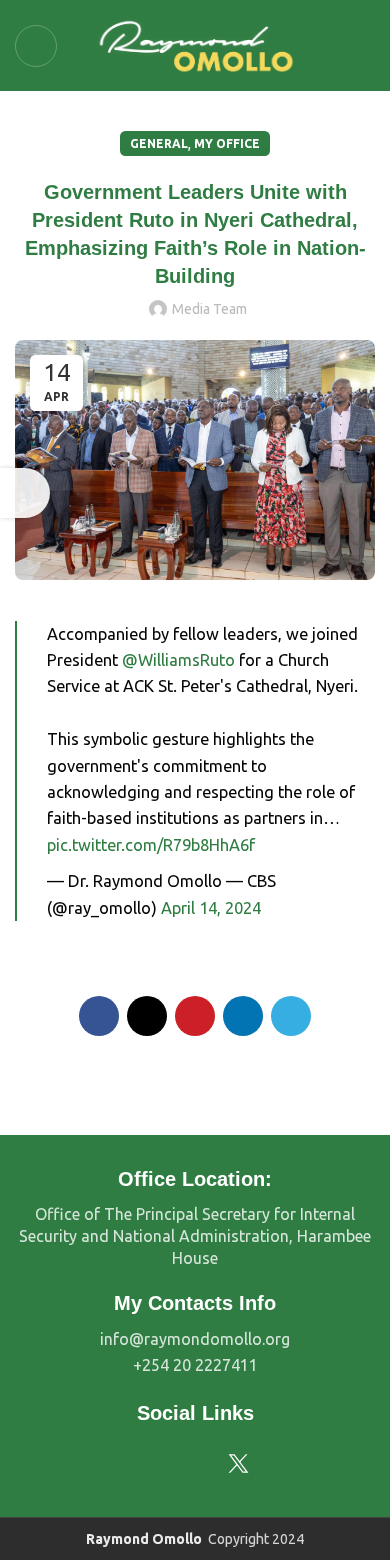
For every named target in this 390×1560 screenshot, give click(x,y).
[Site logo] (195, 43)
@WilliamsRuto (178, 660)
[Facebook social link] (99, 1016)
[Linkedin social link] (243, 1016)
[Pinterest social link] (195, 1016)
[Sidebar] (25, 493)
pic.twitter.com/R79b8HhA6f (151, 845)
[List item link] (195, 1340)
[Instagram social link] (178, 1464)
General (159, 143)
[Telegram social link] (291, 1016)
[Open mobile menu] (36, 46)
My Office (227, 143)
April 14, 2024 (211, 908)
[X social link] (147, 1016)
